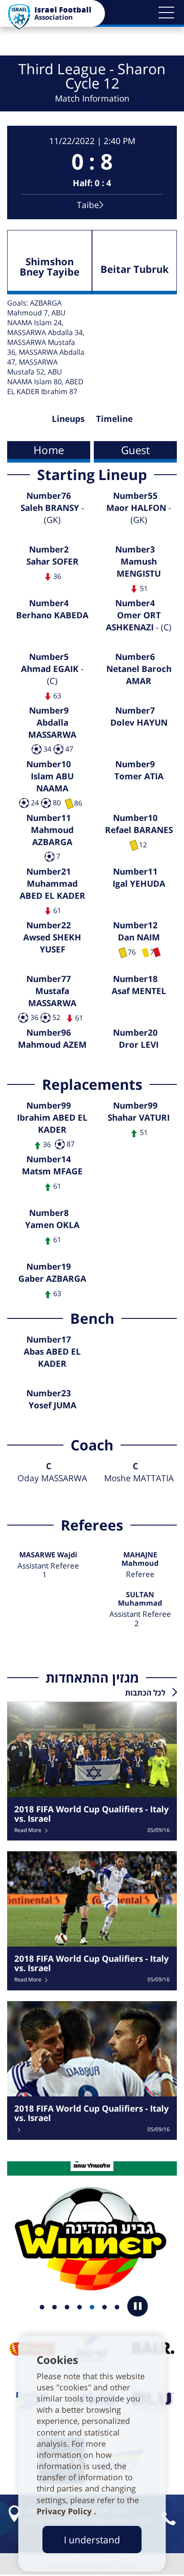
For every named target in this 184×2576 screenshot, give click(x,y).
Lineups (68, 419)
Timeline (114, 419)
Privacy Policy (65, 2511)
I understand (92, 2540)
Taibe (88, 205)
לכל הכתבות (145, 1693)
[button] (166, 13)
